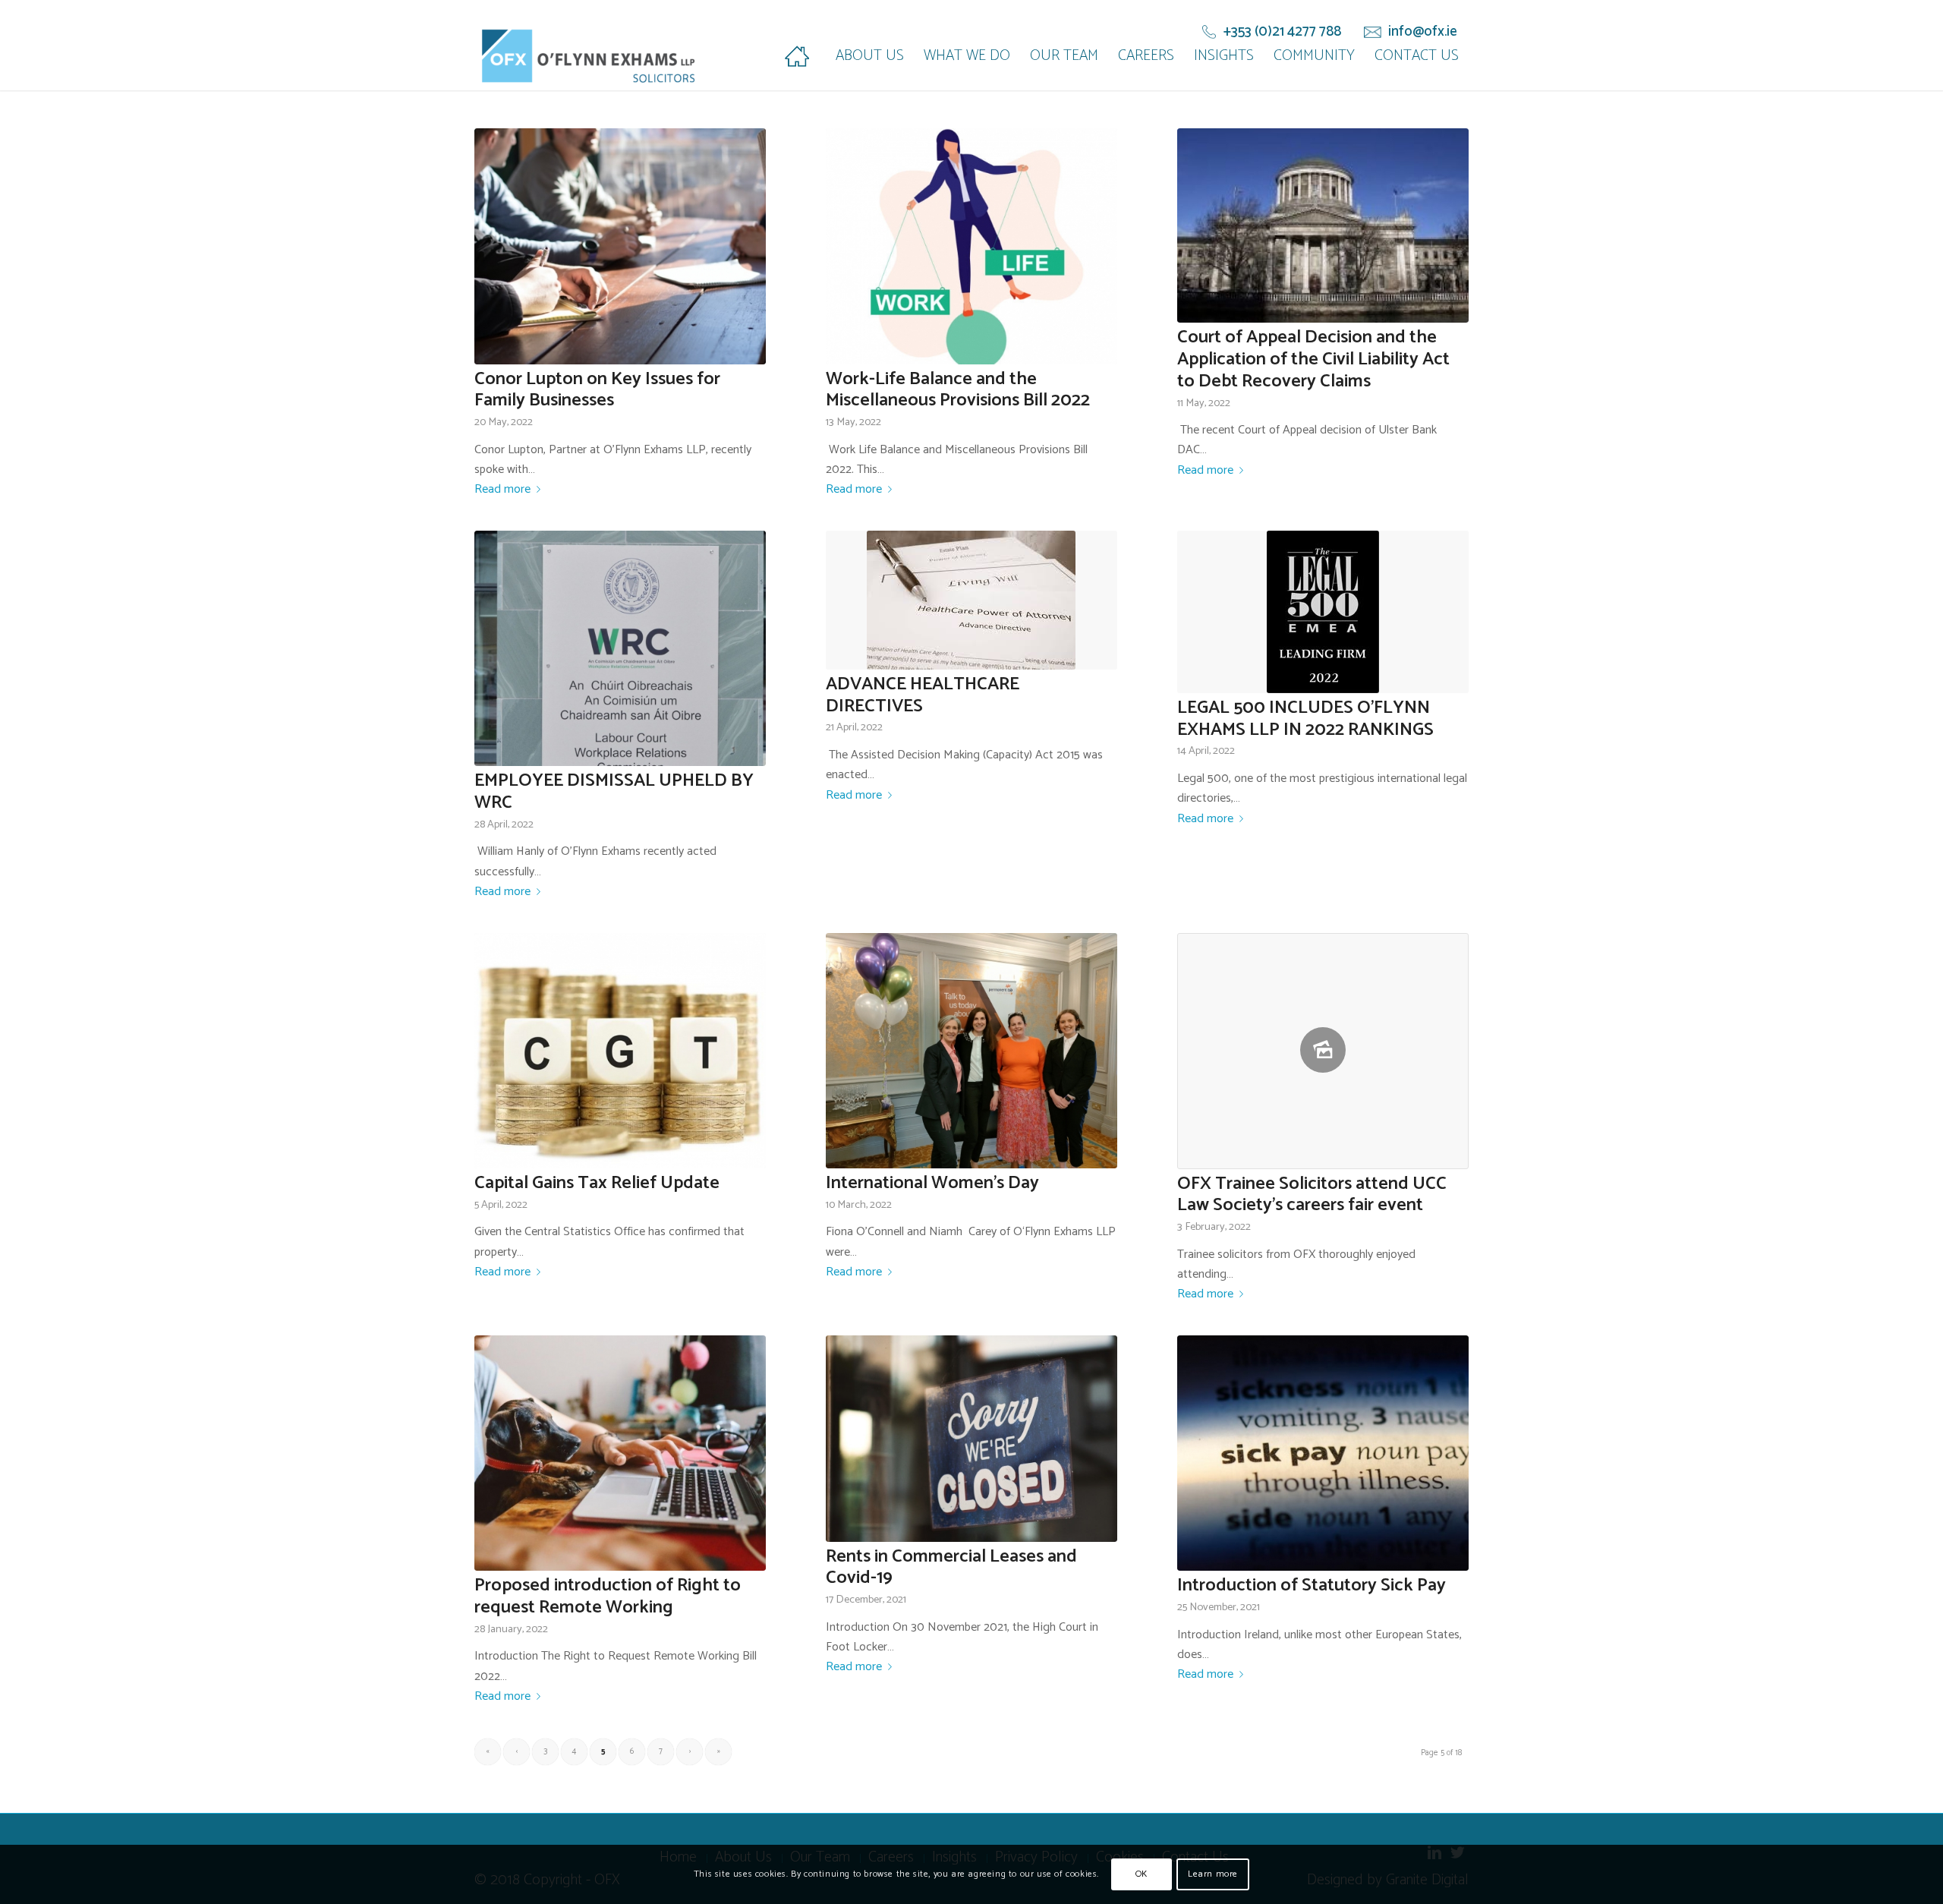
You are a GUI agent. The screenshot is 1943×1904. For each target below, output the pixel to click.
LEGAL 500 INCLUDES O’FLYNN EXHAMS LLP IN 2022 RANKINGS (1305, 719)
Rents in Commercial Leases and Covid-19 (951, 1568)
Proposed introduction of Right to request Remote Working (608, 1597)
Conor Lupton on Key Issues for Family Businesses (597, 390)
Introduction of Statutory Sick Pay (1312, 1586)
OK (1142, 1874)
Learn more (1213, 1874)
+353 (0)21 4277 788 (1282, 32)
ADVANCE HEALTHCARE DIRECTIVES (923, 695)
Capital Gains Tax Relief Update (597, 1183)
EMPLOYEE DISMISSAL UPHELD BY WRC (614, 792)
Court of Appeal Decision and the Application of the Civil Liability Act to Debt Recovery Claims (1313, 359)
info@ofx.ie (1423, 32)
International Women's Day (932, 1183)
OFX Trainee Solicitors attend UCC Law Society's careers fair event (1312, 1195)
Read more (502, 490)
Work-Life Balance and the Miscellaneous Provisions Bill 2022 (958, 390)
